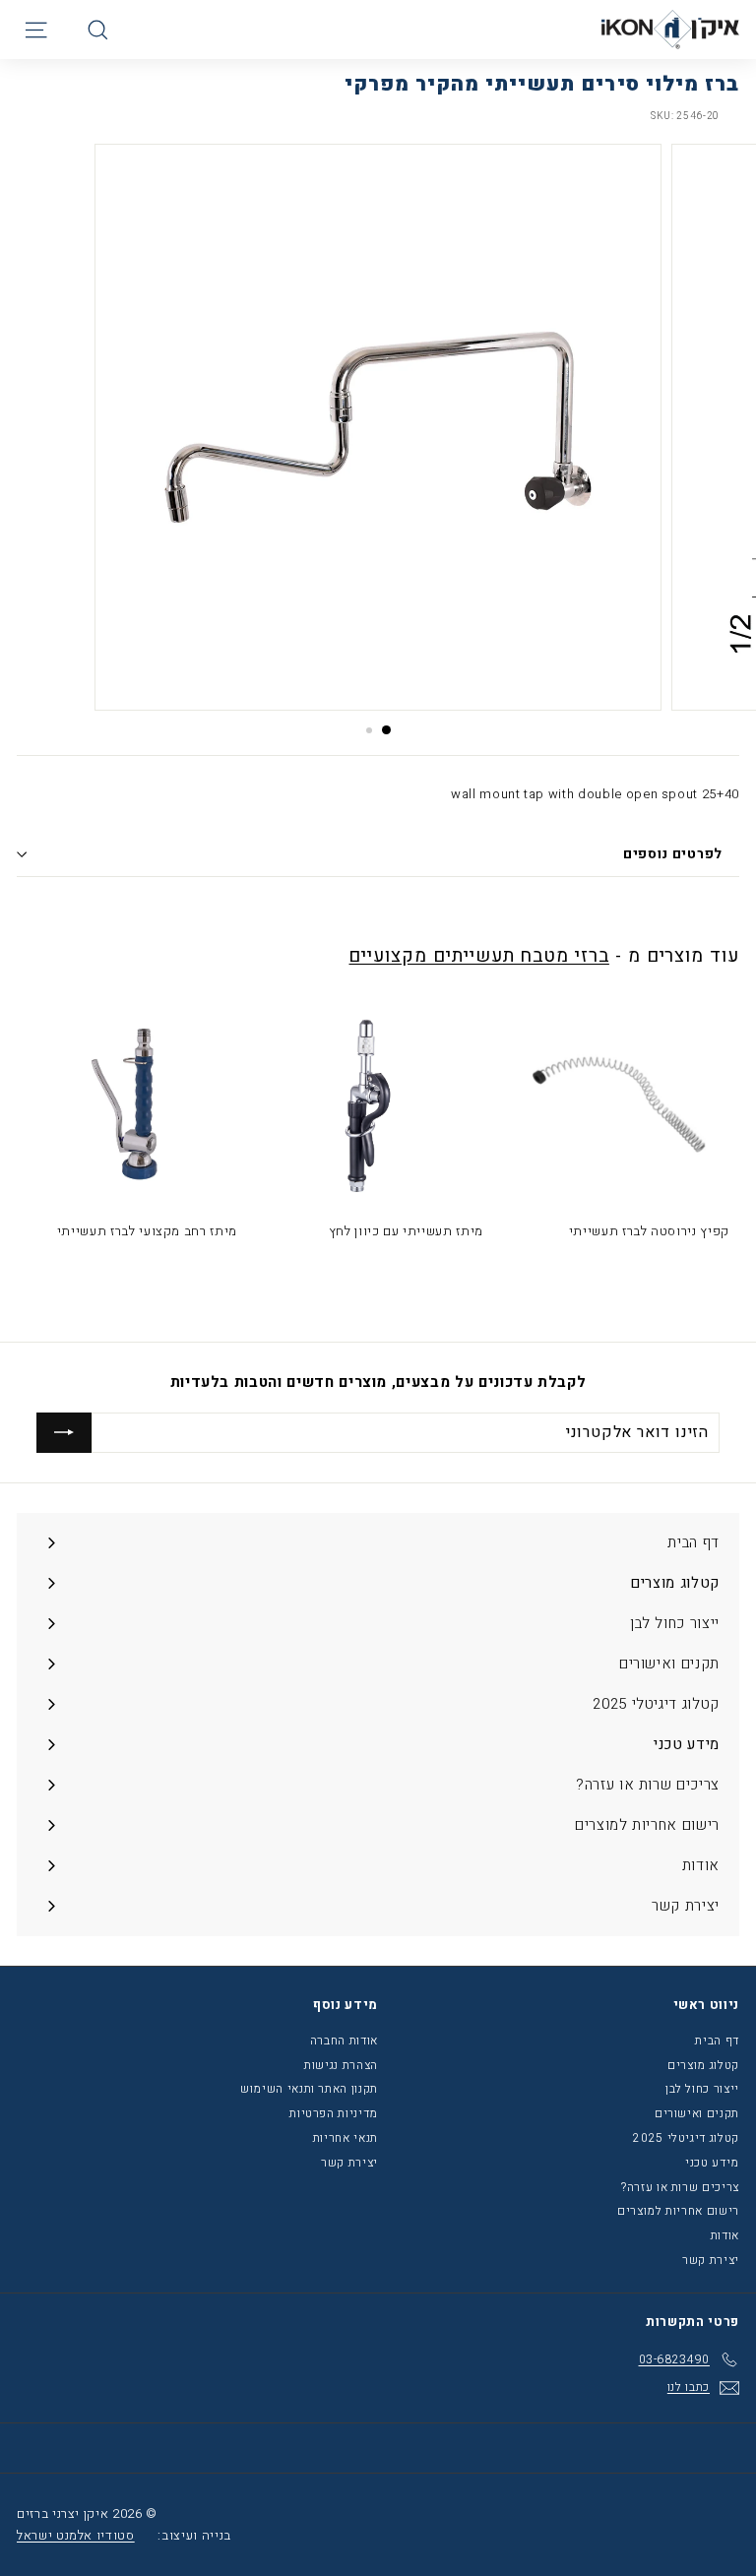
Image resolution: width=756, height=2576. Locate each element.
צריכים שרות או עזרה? (680, 2187)
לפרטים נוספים (673, 854)
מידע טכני (712, 2163)
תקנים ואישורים (697, 2113)
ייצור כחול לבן (702, 2089)
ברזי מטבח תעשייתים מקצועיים (478, 956)
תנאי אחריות (346, 2138)
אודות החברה (344, 2041)
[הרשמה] (64, 1432)
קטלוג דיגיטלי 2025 (686, 2138)
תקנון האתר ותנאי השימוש (309, 2089)
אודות (725, 2235)
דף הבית (717, 2041)
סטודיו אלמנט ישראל (76, 2535)
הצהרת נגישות (341, 2065)
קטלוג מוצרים (703, 2065)
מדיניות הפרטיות (334, 2113)
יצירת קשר (711, 2260)
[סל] (65, 30)
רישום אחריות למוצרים (678, 2211)
